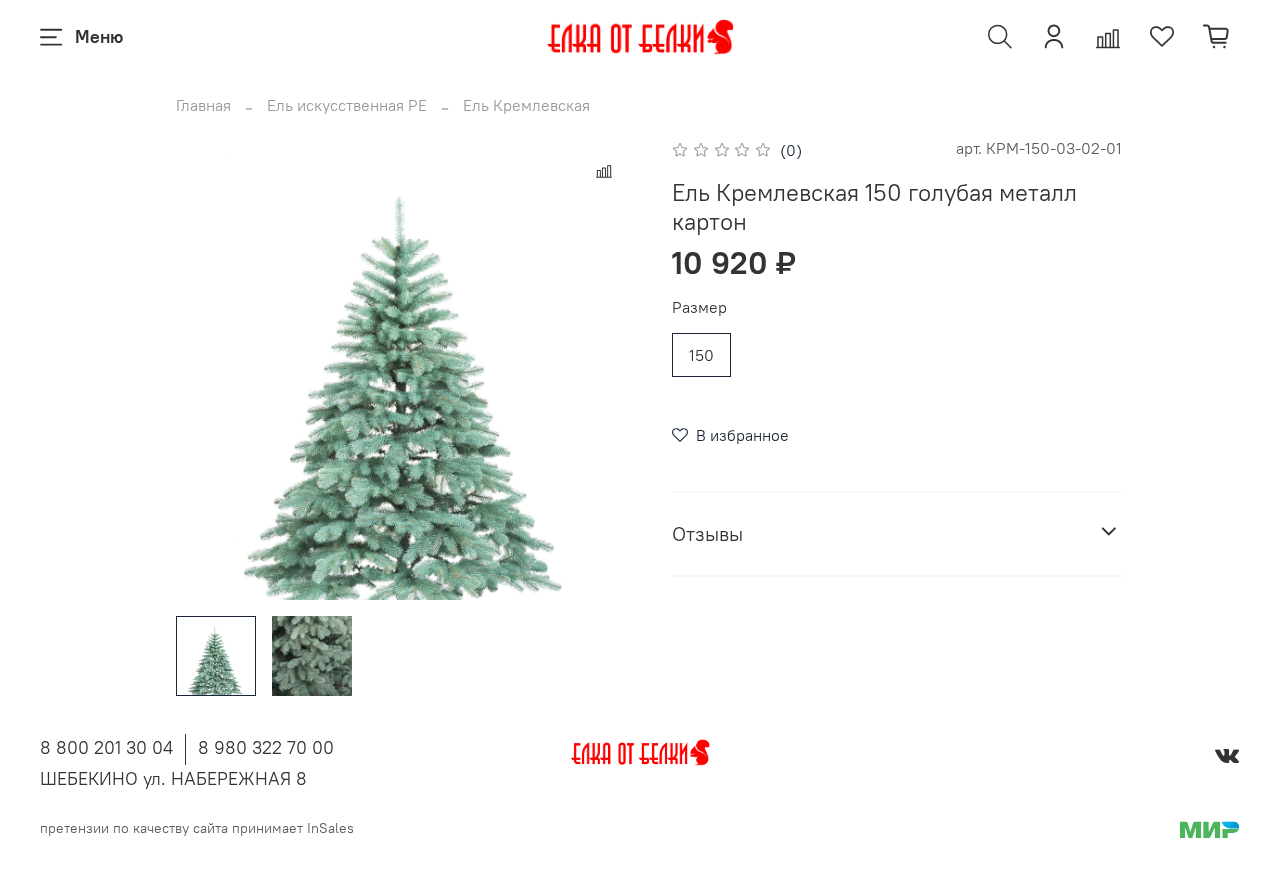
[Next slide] (608, 368)
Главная (203, 105)
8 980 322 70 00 (266, 747)
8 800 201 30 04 (106, 747)
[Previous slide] (208, 368)
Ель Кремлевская (526, 105)
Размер (699, 307)
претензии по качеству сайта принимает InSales (197, 828)
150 (701, 355)
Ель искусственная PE (347, 105)
